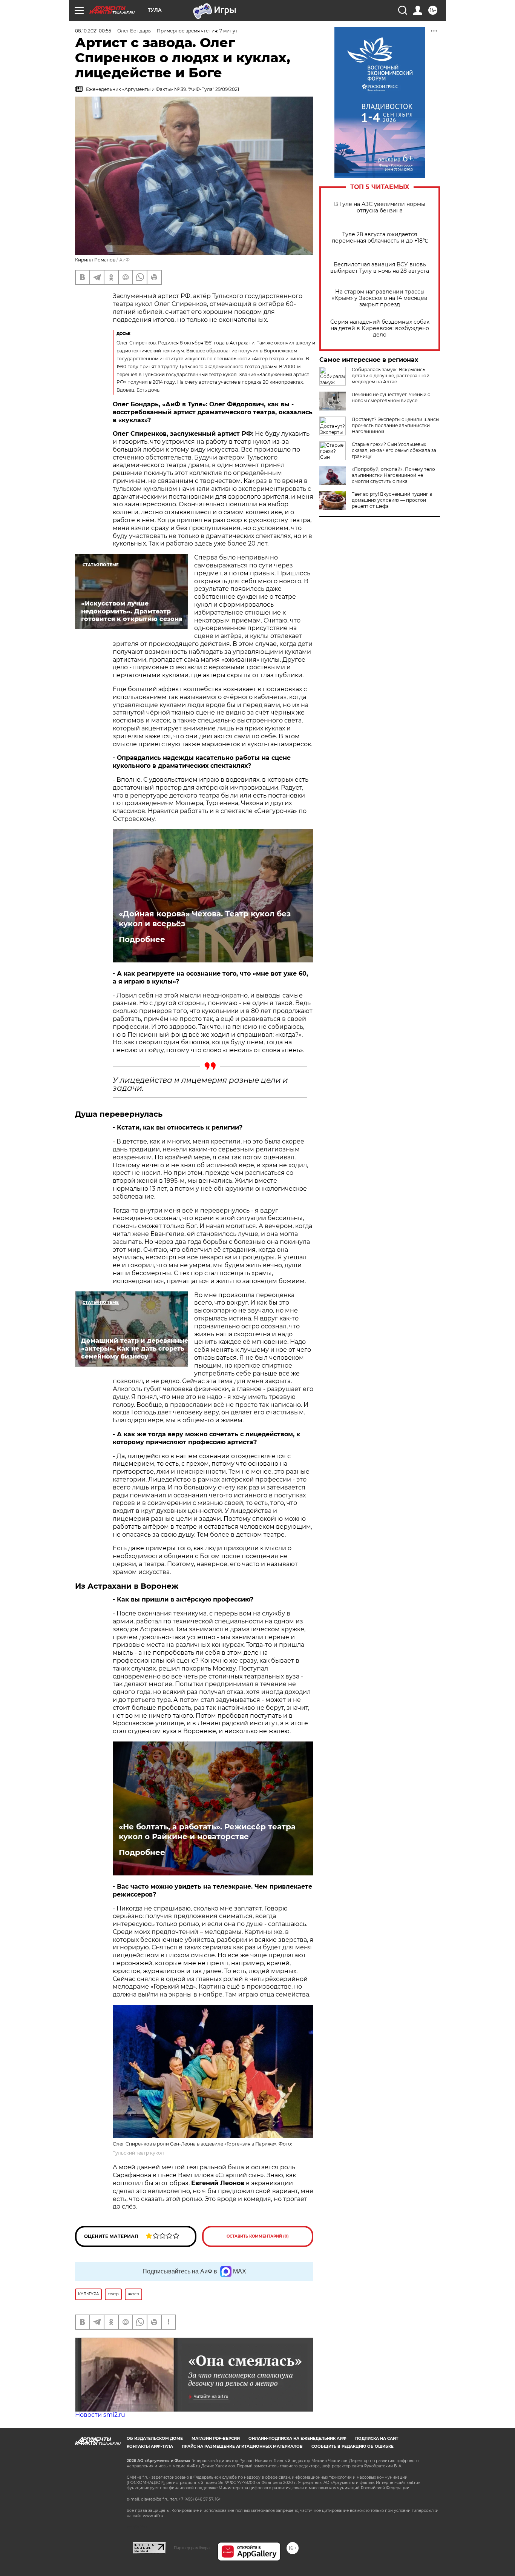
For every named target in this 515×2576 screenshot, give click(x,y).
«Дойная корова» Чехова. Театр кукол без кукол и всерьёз (205, 919)
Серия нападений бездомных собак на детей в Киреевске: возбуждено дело (380, 328)
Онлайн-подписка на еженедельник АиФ (297, 2438)
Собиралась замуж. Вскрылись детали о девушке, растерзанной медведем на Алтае (391, 376)
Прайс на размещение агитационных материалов (242, 2446)
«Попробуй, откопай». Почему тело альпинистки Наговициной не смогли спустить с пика (393, 475)
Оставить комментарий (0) (258, 2236)
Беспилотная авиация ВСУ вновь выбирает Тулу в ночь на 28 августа (380, 268)
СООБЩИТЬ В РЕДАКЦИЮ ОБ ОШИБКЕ (353, 2446)
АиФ (124, 260)
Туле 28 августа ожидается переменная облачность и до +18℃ (380, 238)
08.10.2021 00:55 (93, 31)
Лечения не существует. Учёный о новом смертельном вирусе (391, 397)
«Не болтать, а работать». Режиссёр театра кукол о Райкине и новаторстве (207, 1832)
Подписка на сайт (377, 2438)
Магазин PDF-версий (216, 2438)
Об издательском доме (155, 2438)
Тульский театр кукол (138, 2153)
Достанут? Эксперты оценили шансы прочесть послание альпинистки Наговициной (395, 425)
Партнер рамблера (192, 2548)
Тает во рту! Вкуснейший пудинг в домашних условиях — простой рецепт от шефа (392, 500)
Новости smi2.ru (100, 2415)
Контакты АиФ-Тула (150, 2446)
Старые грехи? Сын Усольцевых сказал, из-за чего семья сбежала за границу (394, 450)
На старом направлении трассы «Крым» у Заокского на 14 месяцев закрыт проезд (380, 298)
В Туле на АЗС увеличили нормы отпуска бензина (380, 207)
